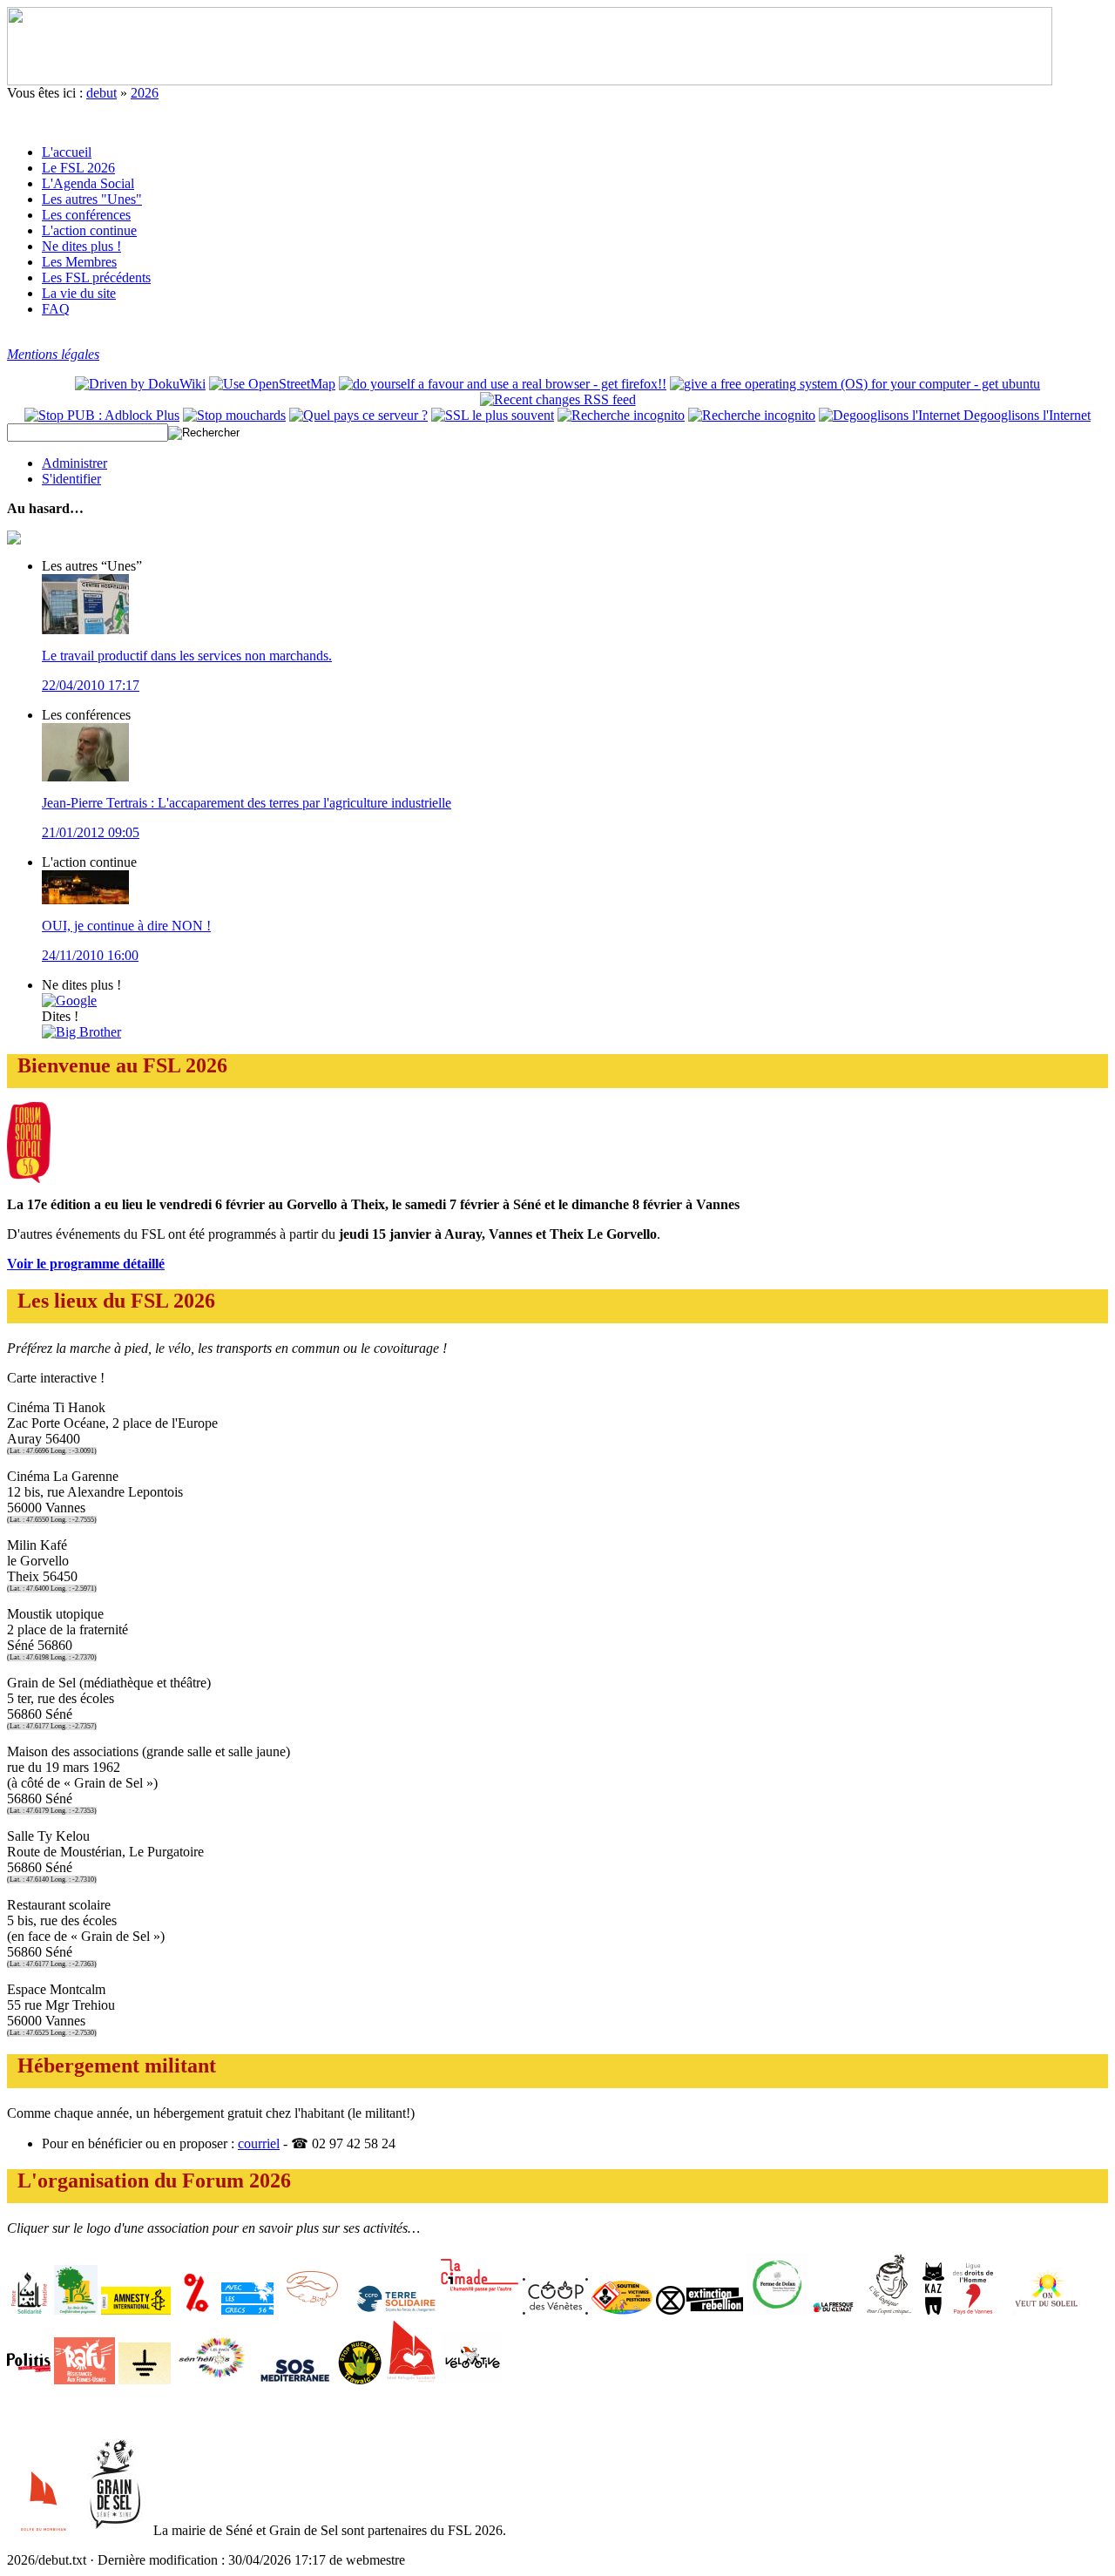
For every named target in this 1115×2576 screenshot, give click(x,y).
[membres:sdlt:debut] (145, 2380)
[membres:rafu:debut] (84, 2380)
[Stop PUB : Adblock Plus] (102, 415)
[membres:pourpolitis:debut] (29, 2380)
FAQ (56, 309)
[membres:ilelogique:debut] (889, 2310)
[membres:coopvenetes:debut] (555, 2310)
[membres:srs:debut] (411, 2380)
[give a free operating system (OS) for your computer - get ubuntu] (855, 384)
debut (101, 93)
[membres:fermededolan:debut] (777, 2310)
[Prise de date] (752, 415)
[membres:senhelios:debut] (213, 2380)
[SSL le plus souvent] (493, 415)
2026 (145, 93)
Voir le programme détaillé (86, 1264)
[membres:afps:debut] (29, 2310)
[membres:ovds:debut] (1047, 2310)
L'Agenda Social (88, 183)
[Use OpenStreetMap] (272, 384)
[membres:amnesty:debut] (136, 2310)
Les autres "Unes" (92, 199)
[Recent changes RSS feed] (558, 399)
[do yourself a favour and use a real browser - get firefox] (503, 384)
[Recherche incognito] (621, 415)
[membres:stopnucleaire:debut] (360, 2380)
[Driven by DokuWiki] (140, 384)
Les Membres (79, 262)
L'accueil (67, 152)
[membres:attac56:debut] (196, 2310)
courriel (259, 2143)
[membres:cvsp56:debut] (622, 2310)
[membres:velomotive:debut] (471, 2380)
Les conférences (86, 215)
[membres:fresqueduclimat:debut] (833, 2310)
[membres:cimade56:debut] (480, 2310)
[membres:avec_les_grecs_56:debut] (247, 2310)
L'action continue (89, 230)
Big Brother (88, 1032)
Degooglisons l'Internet (1025, 415)
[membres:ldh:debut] (974, 2310)
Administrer (74, 463)
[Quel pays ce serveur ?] (358, 415)
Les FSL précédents (96, 277)
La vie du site (79, 293)
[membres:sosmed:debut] (295, 2380)
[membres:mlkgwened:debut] (312, 2310)
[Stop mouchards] (234, 415)
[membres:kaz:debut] (933, 2310)
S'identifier (71, 479)
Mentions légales (53, 354)
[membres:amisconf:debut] (76, 2310)
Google (76, 1001)
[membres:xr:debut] (699, 2310)
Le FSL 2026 (78, 168)
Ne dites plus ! (81, 246)
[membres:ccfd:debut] (394, 2310)
